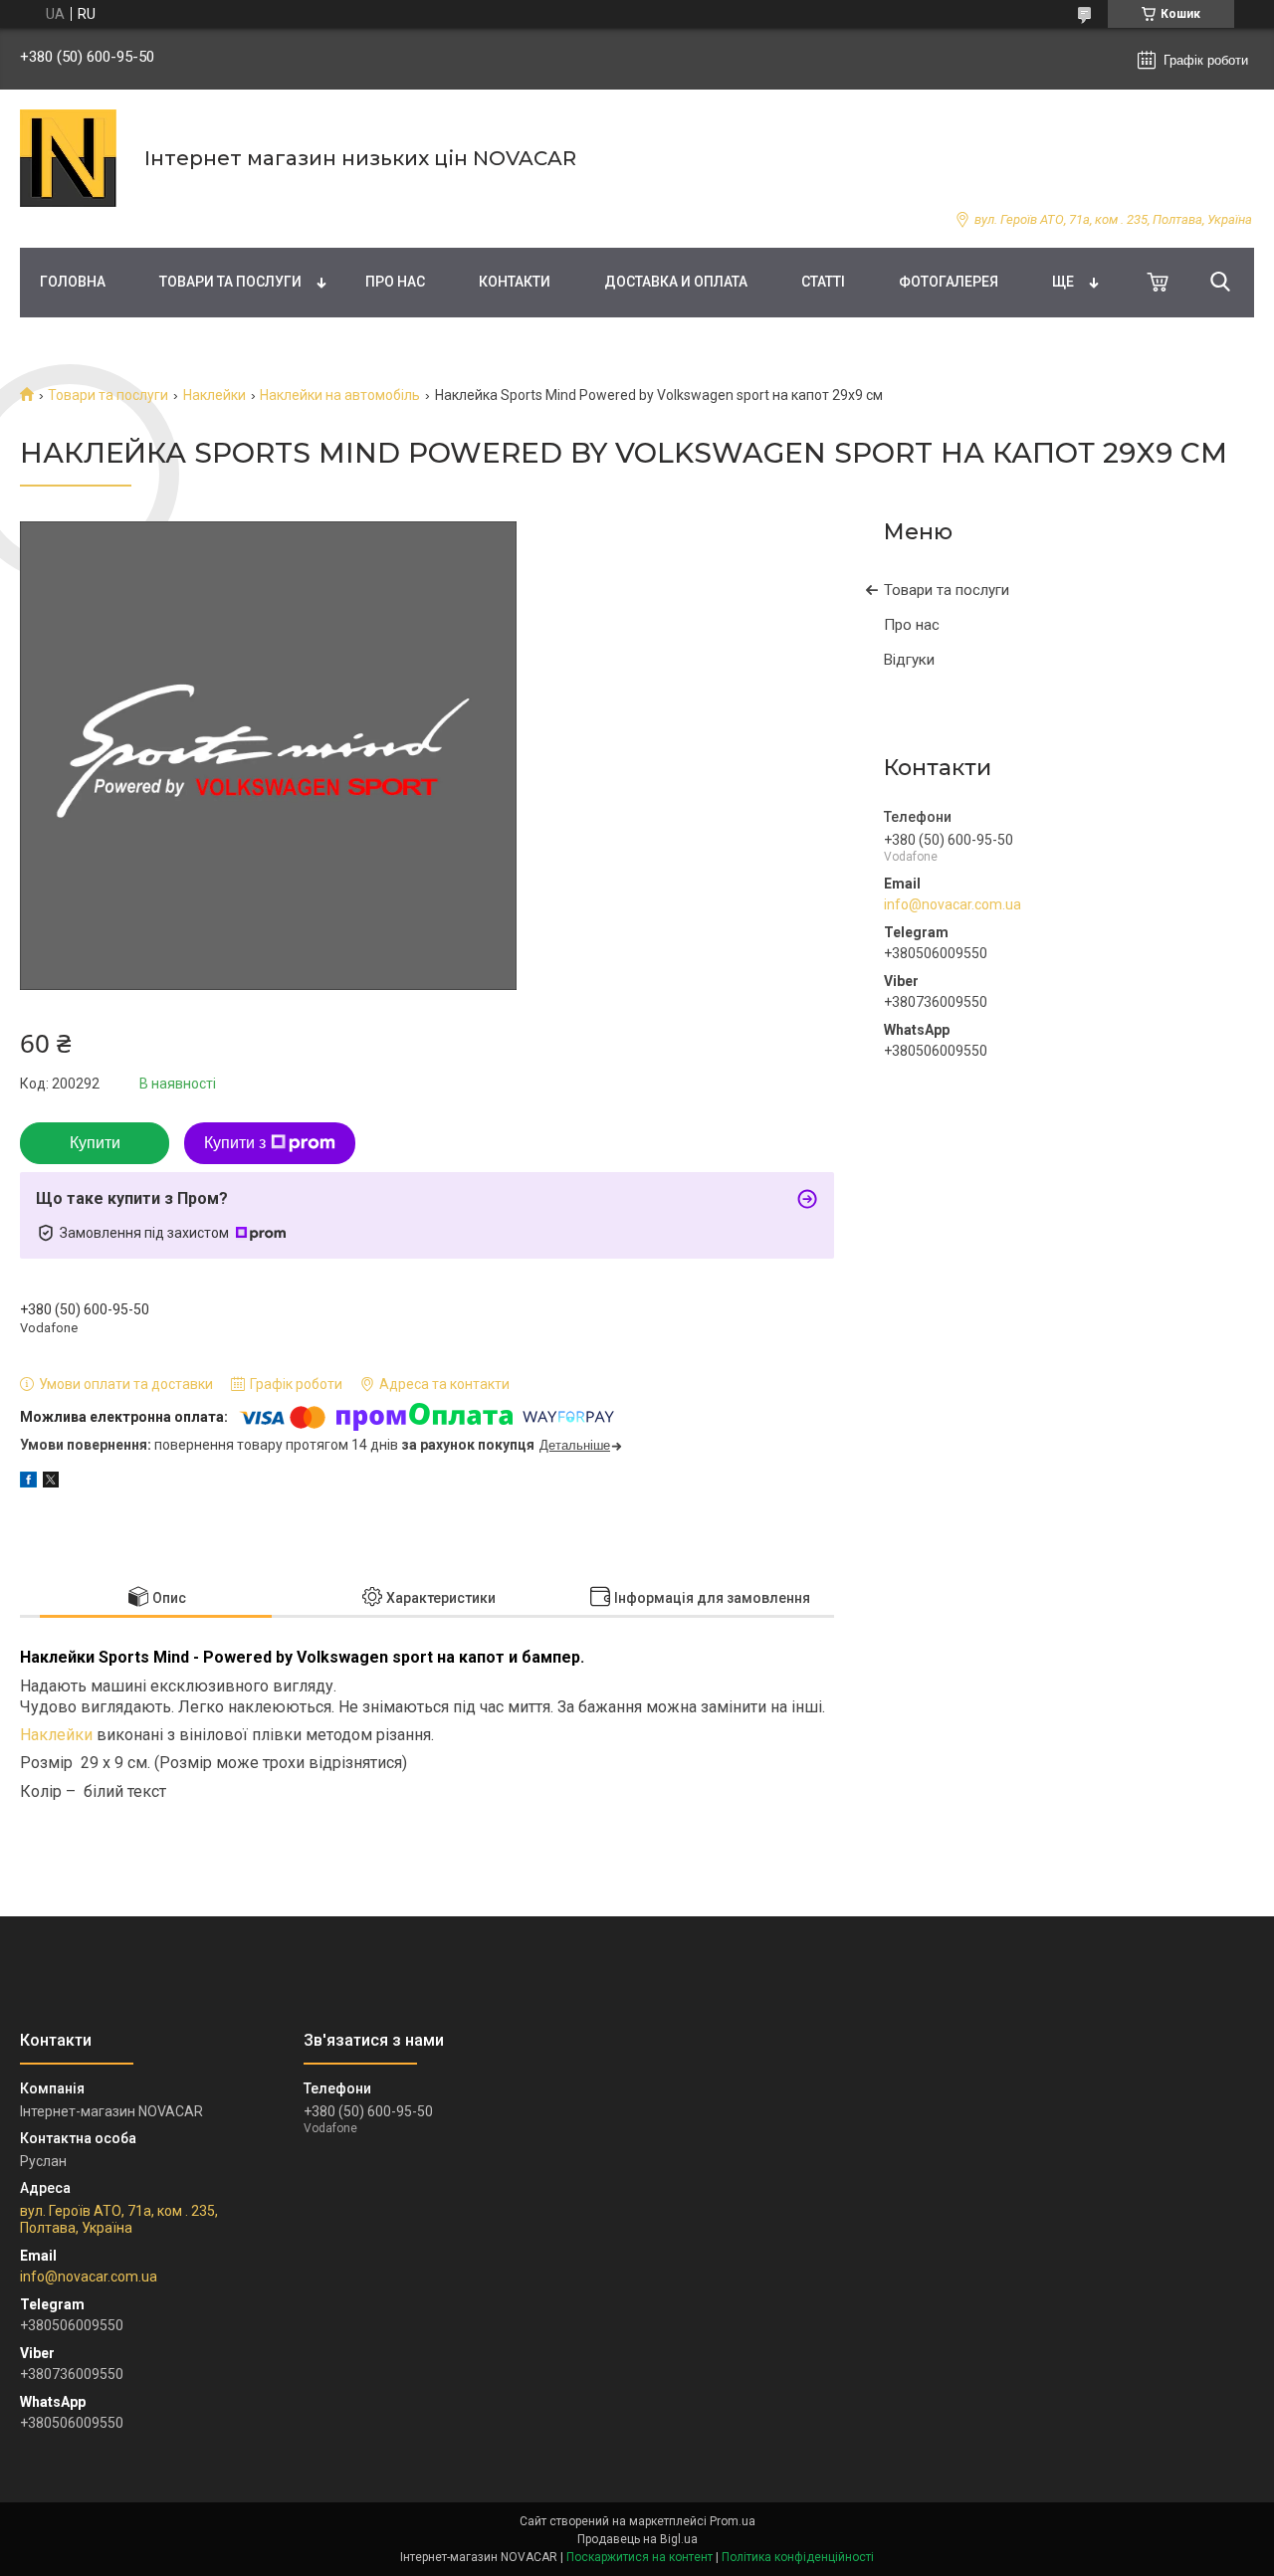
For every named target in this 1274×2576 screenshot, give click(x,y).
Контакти (515, 282)
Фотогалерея (949, 282)
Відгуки (909, 660)
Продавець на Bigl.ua (637, 2539)
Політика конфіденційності (798, 2557)
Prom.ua (733, 2521)
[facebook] (28, 1483)
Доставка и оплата (676, 282)
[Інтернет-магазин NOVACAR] (70, 158)
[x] (51, 1483)
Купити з (235, 1143)
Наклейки (214, 395)
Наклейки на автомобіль (340, 395)
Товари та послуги (230, 282)
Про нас (395, 282)
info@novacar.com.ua (953, 904)
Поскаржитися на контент (639, 2557)
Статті (823, 282)
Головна (73, 282)
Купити (95, 1143)
